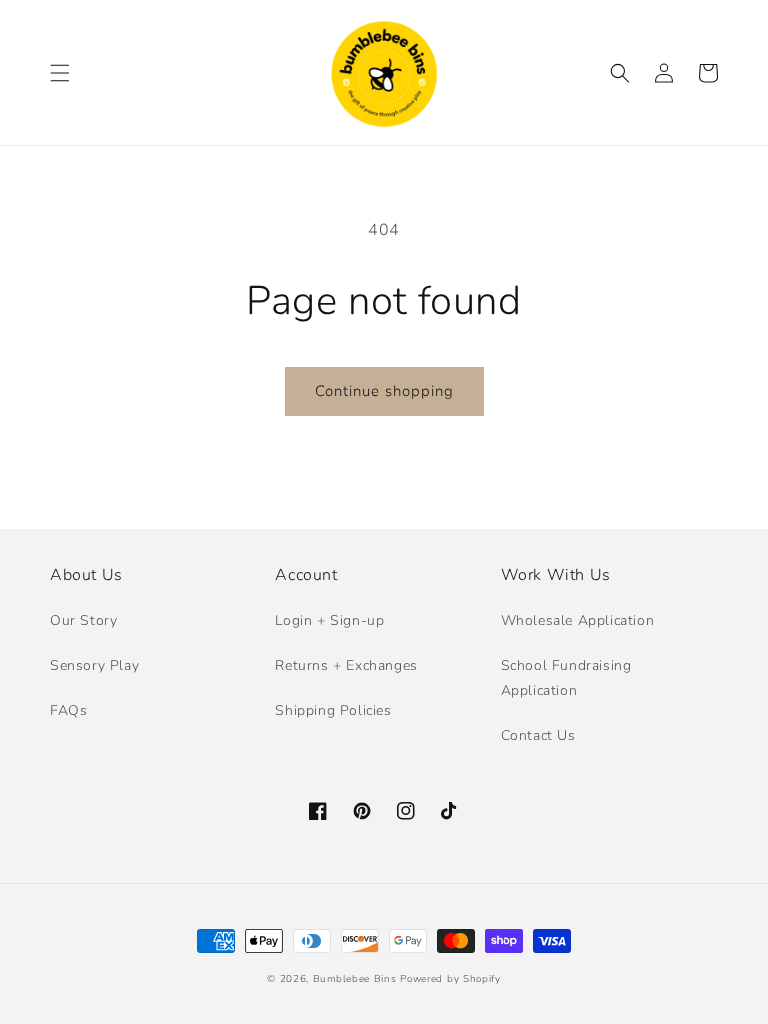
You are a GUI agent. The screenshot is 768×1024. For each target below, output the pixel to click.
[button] (60, 73)
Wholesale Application (578, 620)
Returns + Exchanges (346, 665)
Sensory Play (94, 665)
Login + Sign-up (329, 620)
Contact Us (538, 735)
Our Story (83, 620)
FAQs (68, 710)
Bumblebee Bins (357, 979)
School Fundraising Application (566, 678)
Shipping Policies (333, 710)
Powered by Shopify (450, 979)
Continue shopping (384, 391)
